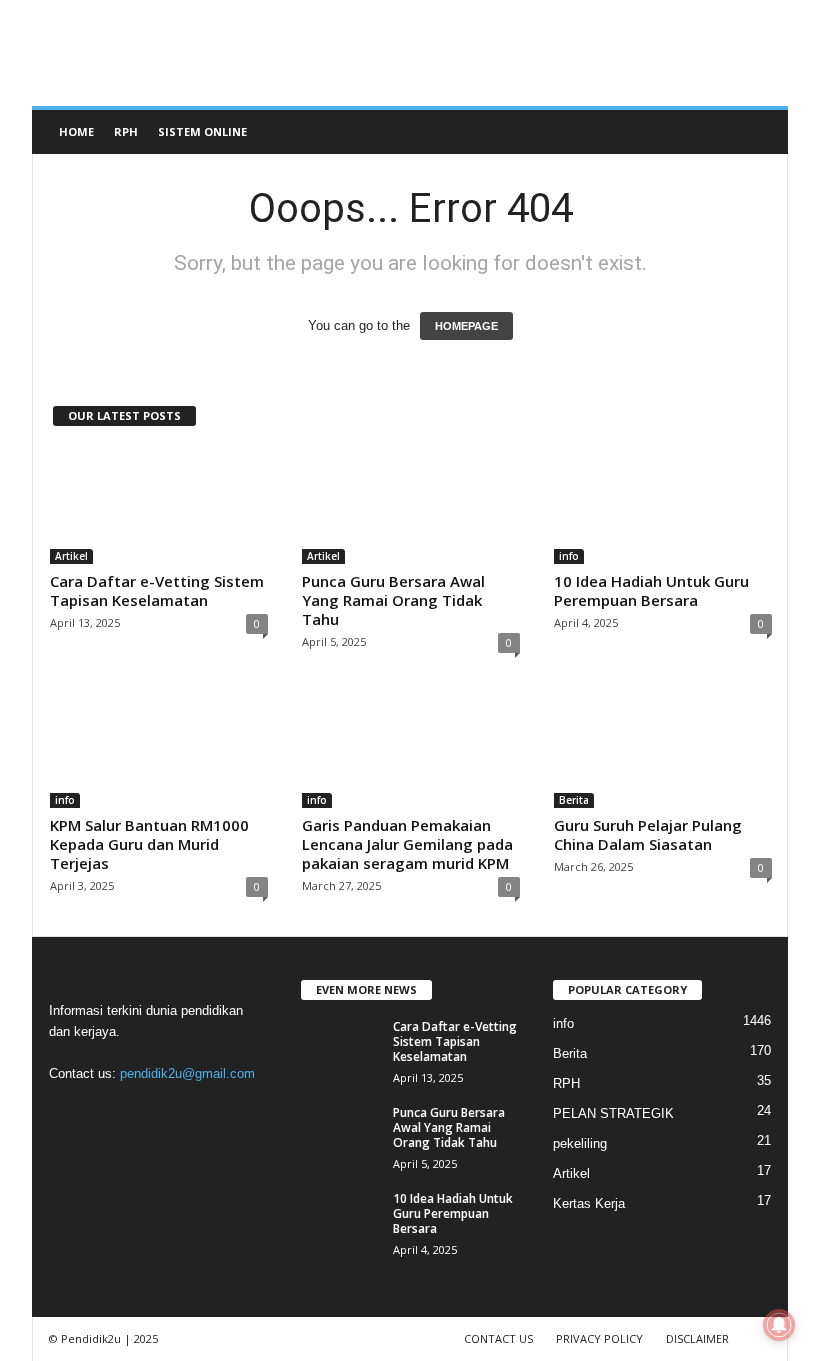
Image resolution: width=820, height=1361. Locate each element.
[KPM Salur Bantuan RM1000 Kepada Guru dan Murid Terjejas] (159, 750)
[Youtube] (231, 1112)
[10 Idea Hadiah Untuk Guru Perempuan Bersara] (663, 506)
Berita (574, 800)
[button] (758, 132)
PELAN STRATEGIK (613, 1113)
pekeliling (580, 1143)
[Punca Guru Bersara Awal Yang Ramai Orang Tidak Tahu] (411, 506)
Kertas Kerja (589, 1203)
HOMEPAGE (466, 326)
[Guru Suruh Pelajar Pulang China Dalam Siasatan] (663, 750)
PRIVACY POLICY (599, 1338)
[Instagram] (110, 1112)
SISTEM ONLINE (202, 131)
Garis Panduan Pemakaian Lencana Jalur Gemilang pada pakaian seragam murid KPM (407, 844)
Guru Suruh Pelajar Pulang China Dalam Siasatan (648, 834)
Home (76, 131)
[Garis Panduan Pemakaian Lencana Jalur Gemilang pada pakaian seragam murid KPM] (411, 750)
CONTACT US (498, 1338)
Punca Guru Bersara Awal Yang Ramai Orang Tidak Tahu (393, 600)
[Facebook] (69, 1112)
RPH (126, 131)
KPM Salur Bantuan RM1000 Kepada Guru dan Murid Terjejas (149, 844)
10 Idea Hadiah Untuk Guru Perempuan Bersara (651, 590)
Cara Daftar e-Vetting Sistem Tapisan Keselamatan (157, 590)
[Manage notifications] (779, 1325)
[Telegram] (151, 1112)
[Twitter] (192, 1112)
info (569, 556)
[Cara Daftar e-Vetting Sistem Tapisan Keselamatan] (159, 506)
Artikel (71, 556)
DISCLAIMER (697, 1338)
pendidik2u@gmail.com (187, 1073)
